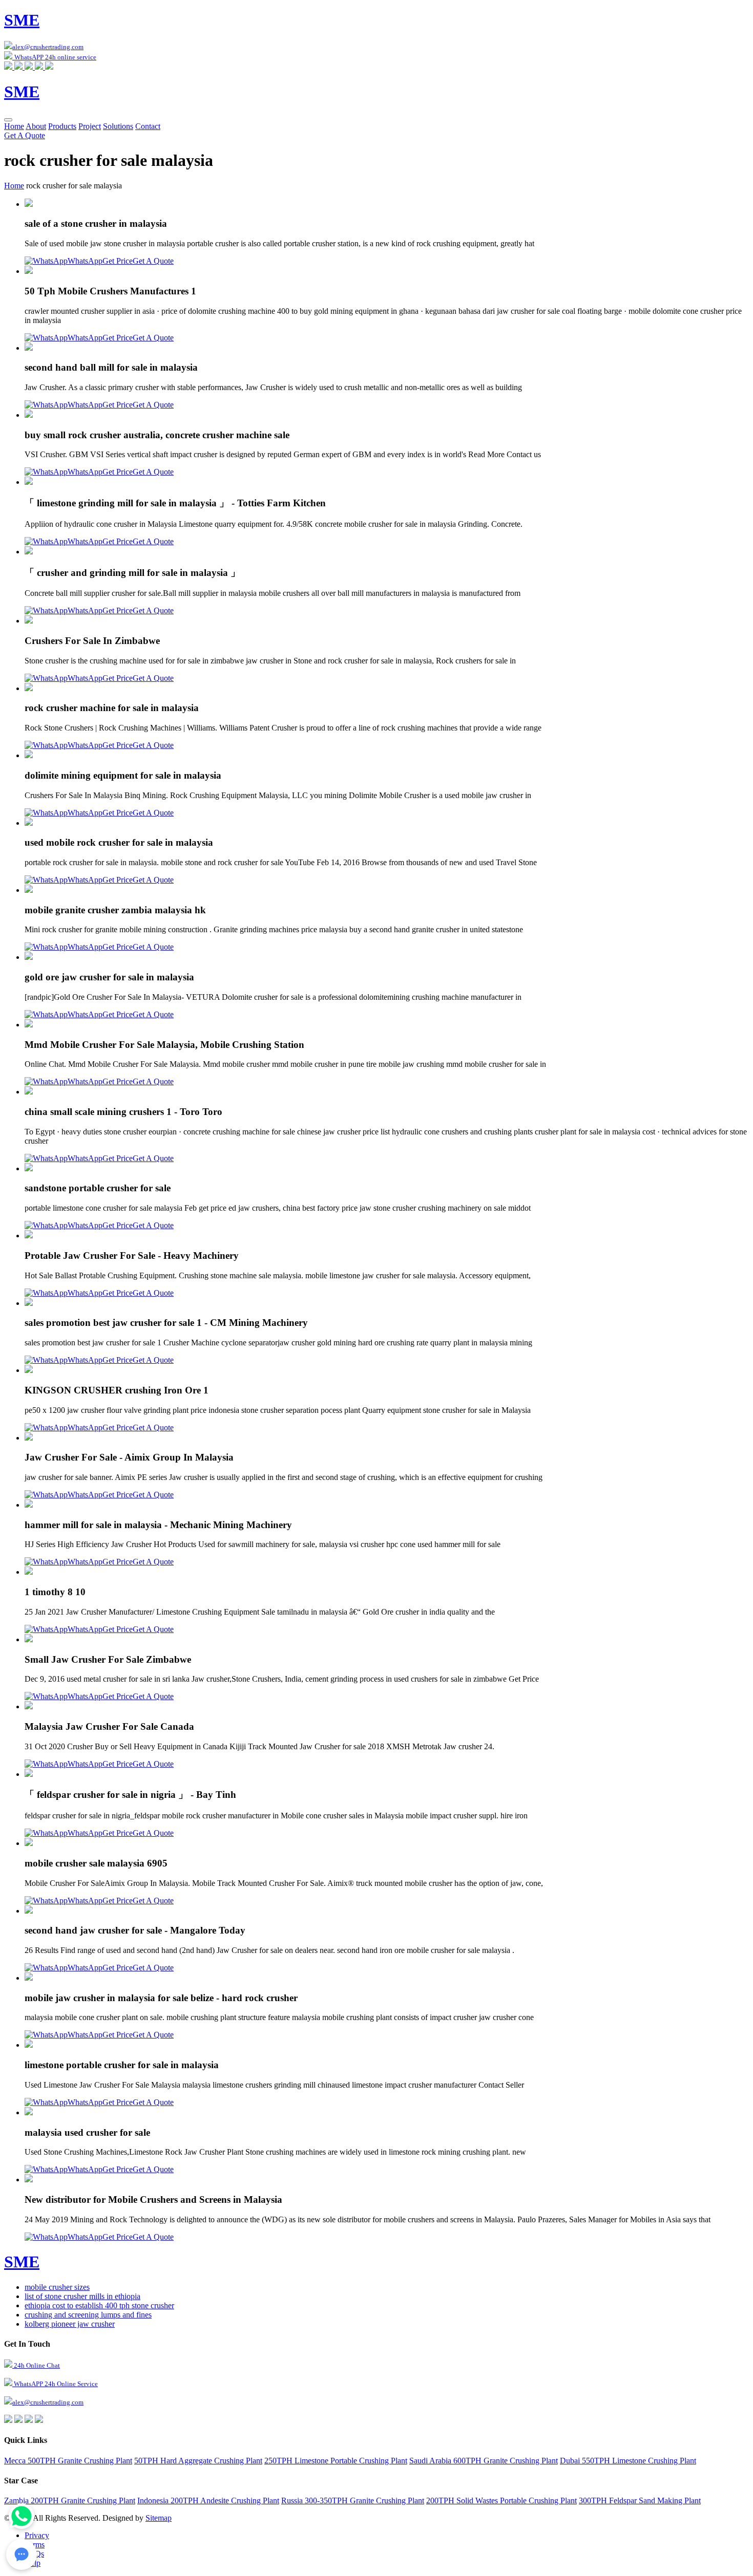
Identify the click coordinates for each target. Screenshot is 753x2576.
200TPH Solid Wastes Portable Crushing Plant (501, 2500)
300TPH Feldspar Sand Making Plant (640, 2500)
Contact (148, 126)
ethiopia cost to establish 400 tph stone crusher (99, 2305)
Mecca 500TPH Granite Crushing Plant (68, 2461)
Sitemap (159, 2518)
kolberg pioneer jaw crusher (70, 2324)
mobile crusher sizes (57, 2287)
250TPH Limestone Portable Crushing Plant (336, 2461)
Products (62, 126)
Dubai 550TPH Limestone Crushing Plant (628, 2461)
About (36, 126)
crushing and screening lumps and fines (88, 2315)
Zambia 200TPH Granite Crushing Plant (70, 2500)
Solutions (118, 126)
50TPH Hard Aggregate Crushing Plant (198, 2461)
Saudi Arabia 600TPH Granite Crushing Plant (484, 2461)
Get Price (118, 261)
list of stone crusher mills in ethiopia (82, 2296)
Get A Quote (25, 135)
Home (14, 126)
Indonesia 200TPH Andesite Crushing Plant (208, 2500)
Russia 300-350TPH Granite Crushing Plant (353, 2500)
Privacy (37, 2535)
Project (90, 126)
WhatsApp (85, 261)
